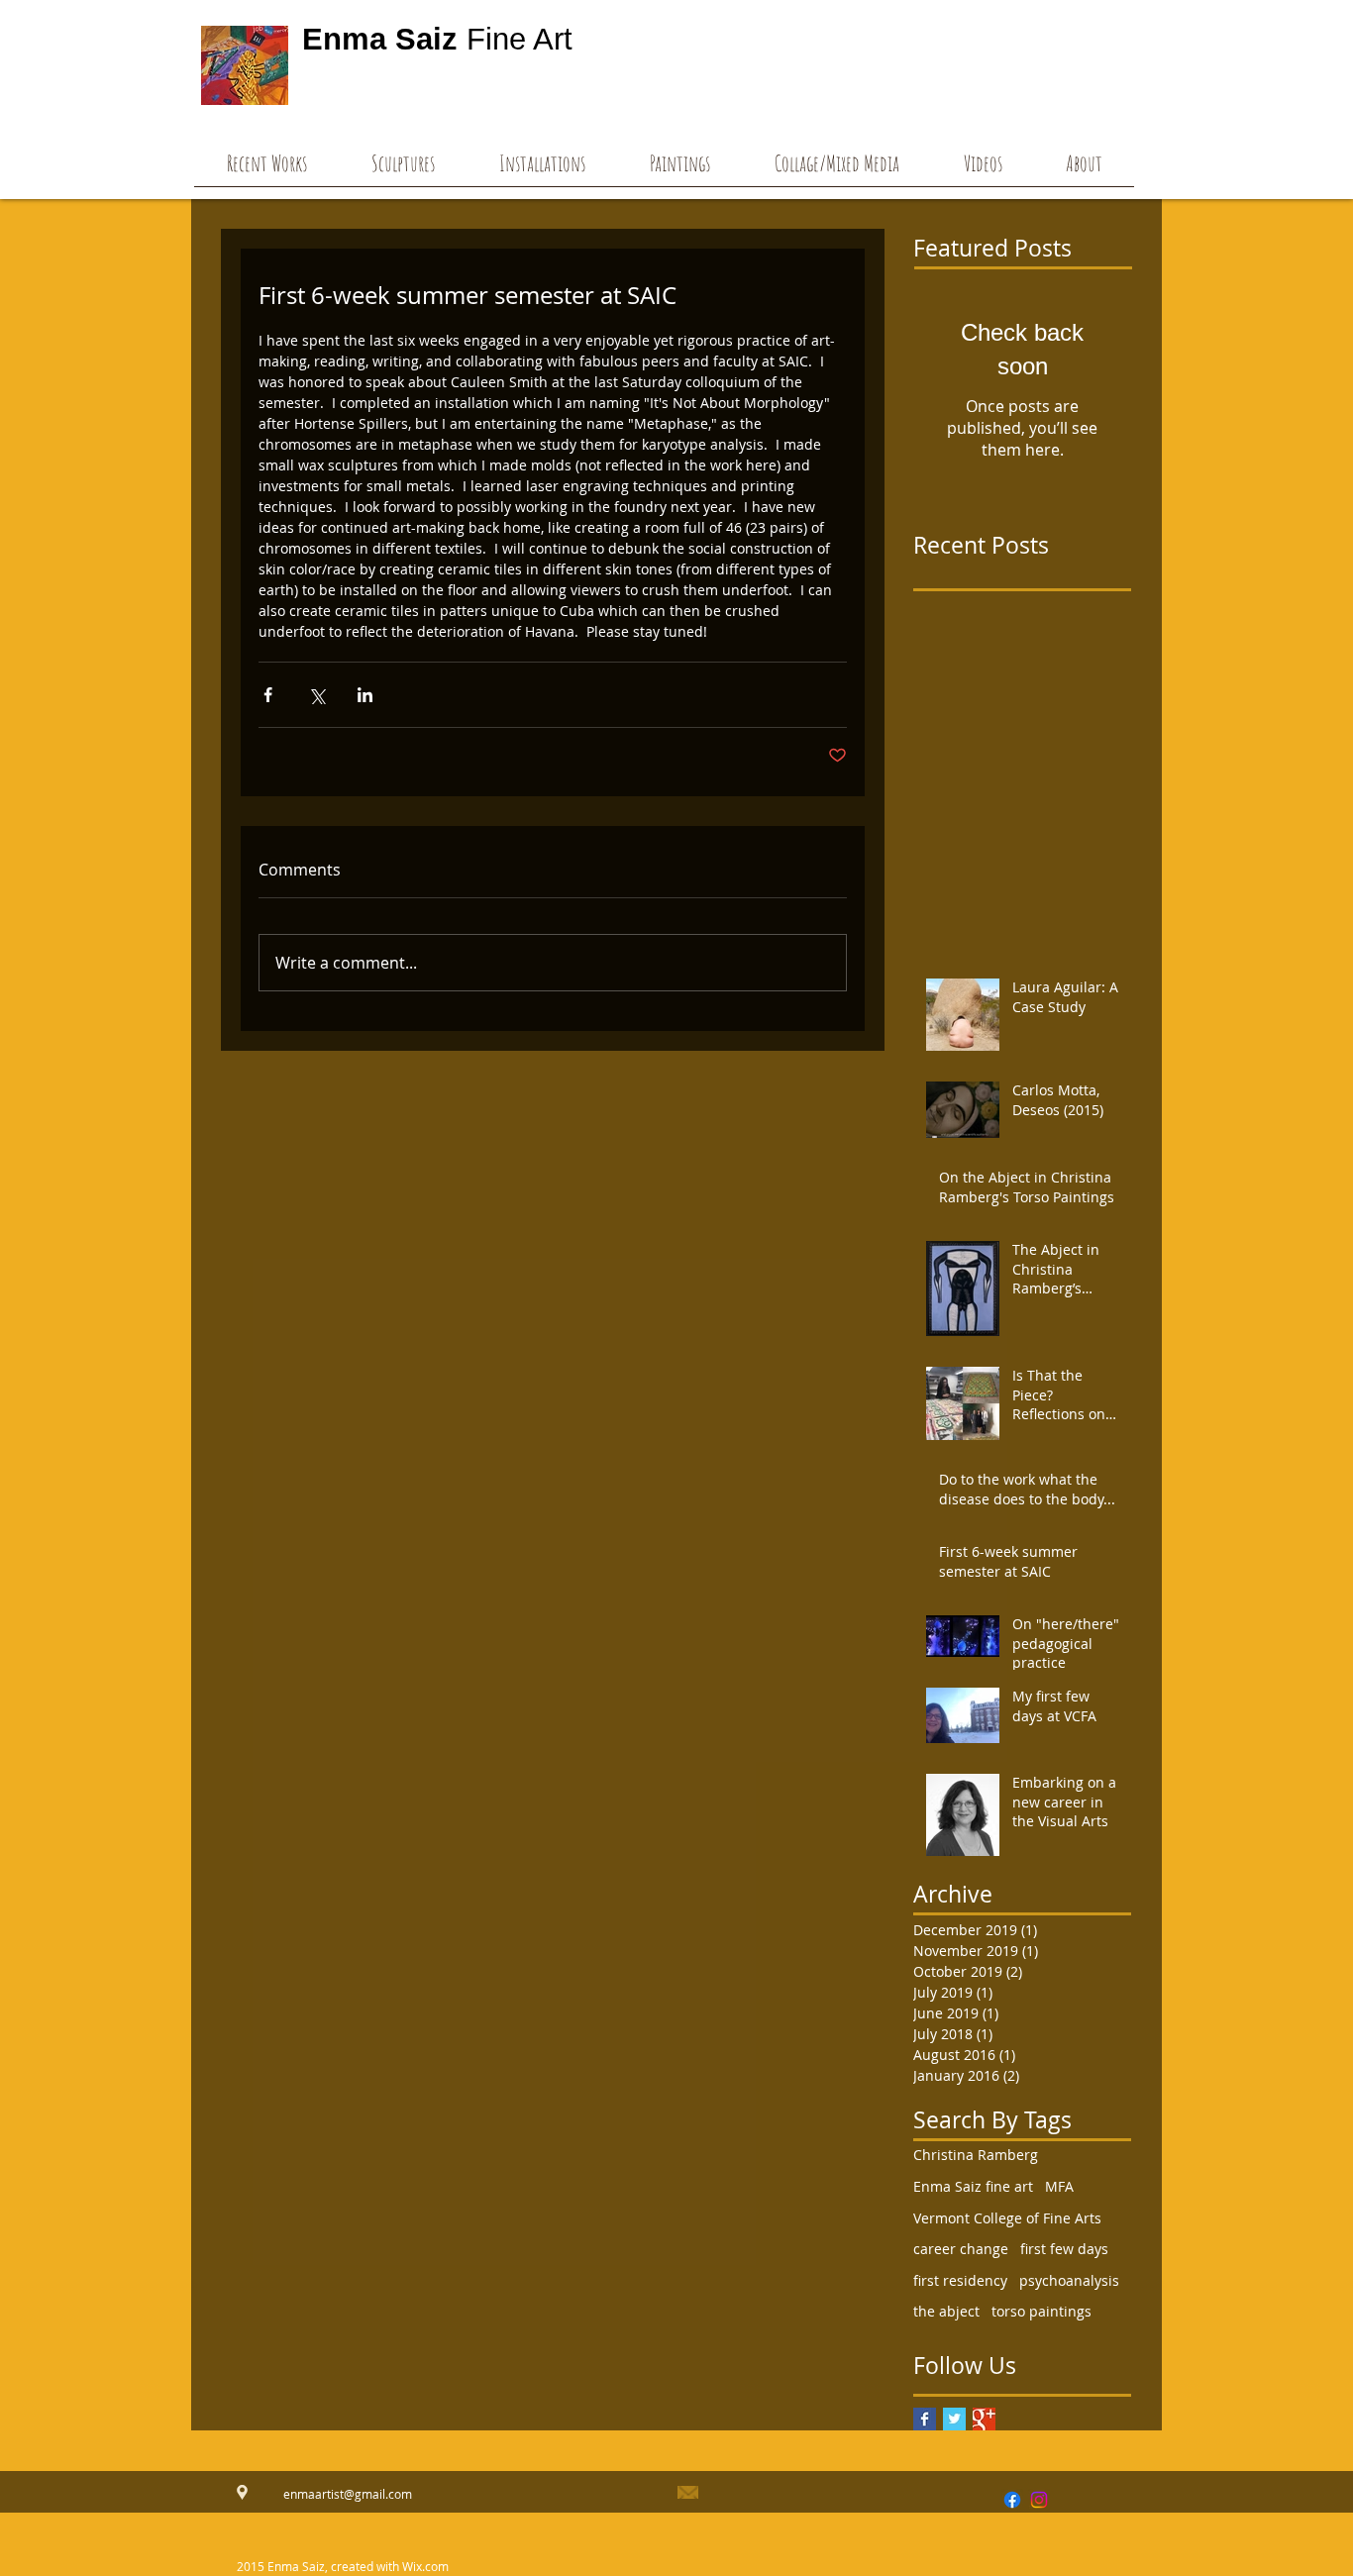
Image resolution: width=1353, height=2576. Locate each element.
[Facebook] (1012, 2500)
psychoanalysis (1069, 2280)
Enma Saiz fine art (973, 2186)
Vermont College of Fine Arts (1007, 2218)
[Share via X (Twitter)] (316, 695)
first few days (1064, 2249)
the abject (946, 2311)
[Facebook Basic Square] (925, 2419)
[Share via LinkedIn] (365, 695)
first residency (960, 2280)
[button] (983, 170)
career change (961, 2249)
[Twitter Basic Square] (954, 2419)
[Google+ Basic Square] (984, 2419)
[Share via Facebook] (268, 695)
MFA (1059, 2186)
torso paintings (1041, 2311)
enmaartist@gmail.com (348, 2494)
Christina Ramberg (976, 2155)
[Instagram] (1039, 2500)
